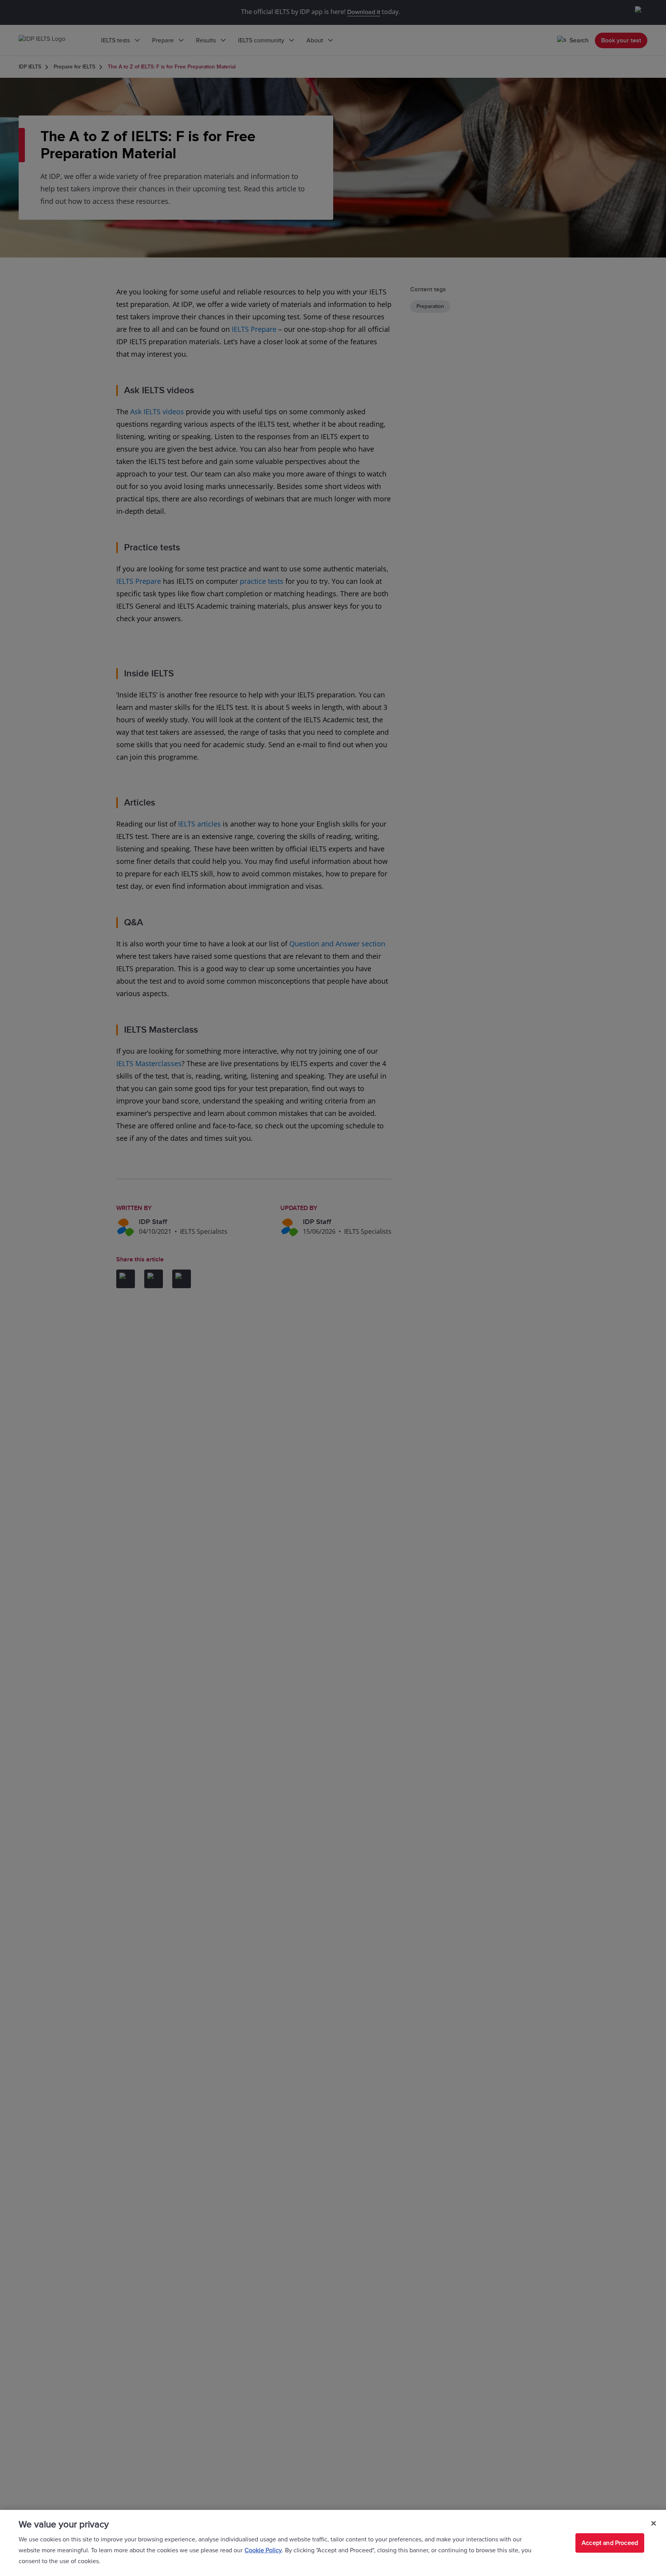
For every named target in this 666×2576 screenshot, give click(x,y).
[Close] (654, 2523)
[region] (333, 2543)
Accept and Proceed (610, 2543)
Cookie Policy (263, 2550)
